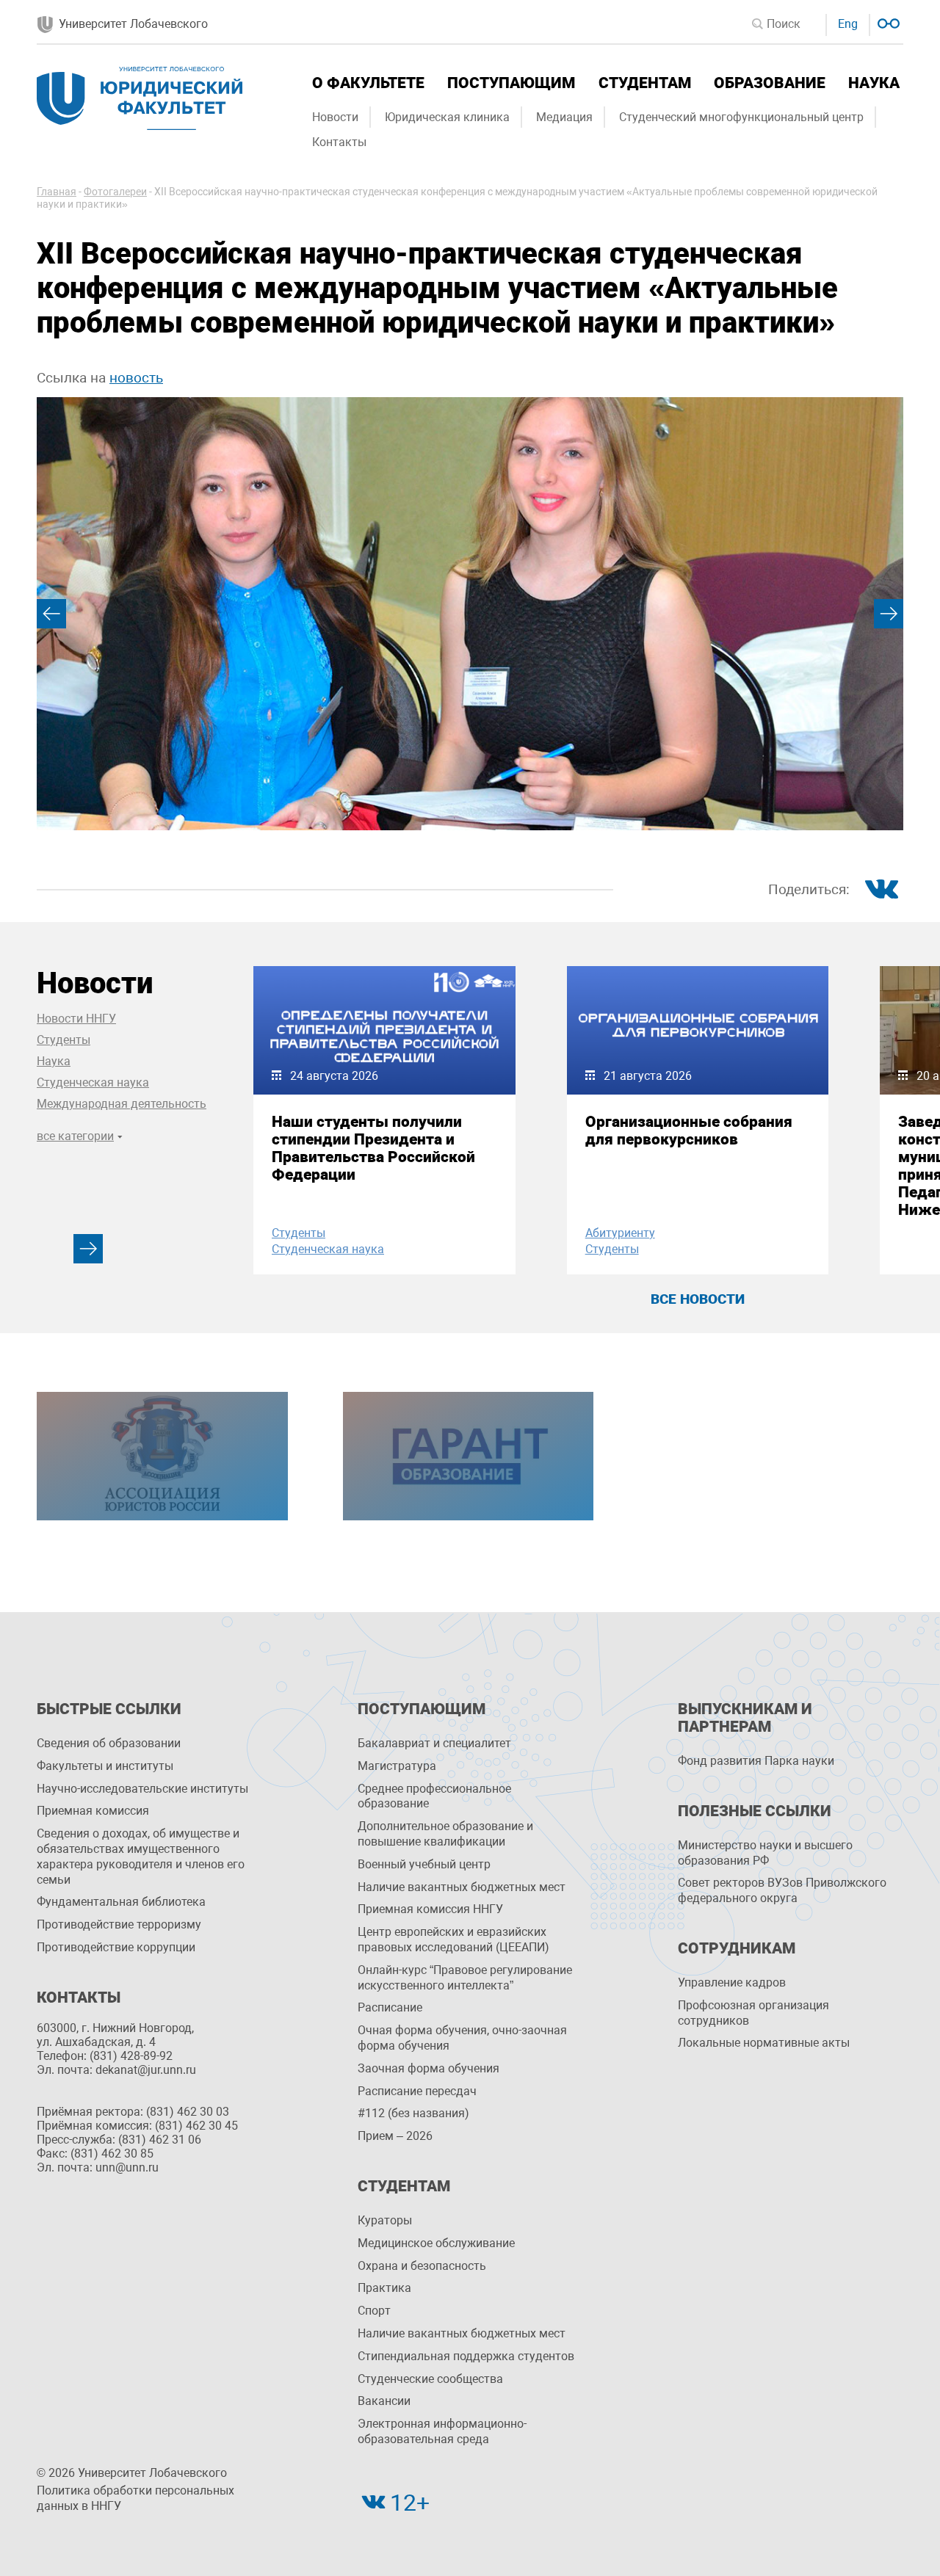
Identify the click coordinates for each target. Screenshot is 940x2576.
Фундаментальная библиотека (121, 1902)
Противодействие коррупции (116, 1947)
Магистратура (397, 1766)
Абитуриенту (620, 1233)
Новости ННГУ (76, 1019)
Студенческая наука (93, 1082)
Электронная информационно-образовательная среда (442, 2431)
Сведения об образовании (109, 1743)
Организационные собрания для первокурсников (689, 1131)
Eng (848, 24)
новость (136, 378)
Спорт (374, 2311)
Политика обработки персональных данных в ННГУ (135, 2498)
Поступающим (511, 83)
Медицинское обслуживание (436, 2243)
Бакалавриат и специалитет (434, 1743)
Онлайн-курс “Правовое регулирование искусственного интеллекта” (465, 1978)
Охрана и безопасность (422, 2266)
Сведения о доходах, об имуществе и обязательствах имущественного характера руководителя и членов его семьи (141, 1856)
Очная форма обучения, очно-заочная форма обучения (462, 2038)
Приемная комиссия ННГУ (430, 1909)
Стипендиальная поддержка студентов (466, 2356)
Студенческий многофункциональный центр (741, 117)
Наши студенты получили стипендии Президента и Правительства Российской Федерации (373, 1148)
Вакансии (384, 2401)
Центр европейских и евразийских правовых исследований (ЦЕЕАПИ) (453, 1940)
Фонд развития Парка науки (756, 1761)
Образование (770, 83)
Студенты (64, 1040)
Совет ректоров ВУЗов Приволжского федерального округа (782, 1890)
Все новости (698, 1299)
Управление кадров (732, 1982)
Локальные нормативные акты (764, 2043)
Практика (384, 2288)
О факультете (368, 83)
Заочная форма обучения (429, 2068)
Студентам (645, 83)
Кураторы (385, 2220)
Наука (874, 83)
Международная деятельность (122, 1104)
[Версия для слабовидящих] (887, 22)
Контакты (339, 142)
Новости (335, 117)
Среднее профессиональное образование (434, 1796)
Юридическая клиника (447, 117)
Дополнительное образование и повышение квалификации (445, 1834)
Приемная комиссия (93, 1811)
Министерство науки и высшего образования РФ (765, 1853)
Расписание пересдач (417, 2091)
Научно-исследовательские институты (142, 1789)
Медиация (564, 117)
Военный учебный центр (424, 1864)
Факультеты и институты (105, 1766)
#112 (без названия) (413, 2113)
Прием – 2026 (395, 2136)
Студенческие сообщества (430, 2379)
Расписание (390, 2007)
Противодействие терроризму (119, 1924)
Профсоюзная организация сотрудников (753, 2013)
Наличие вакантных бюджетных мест (462, 1887)
